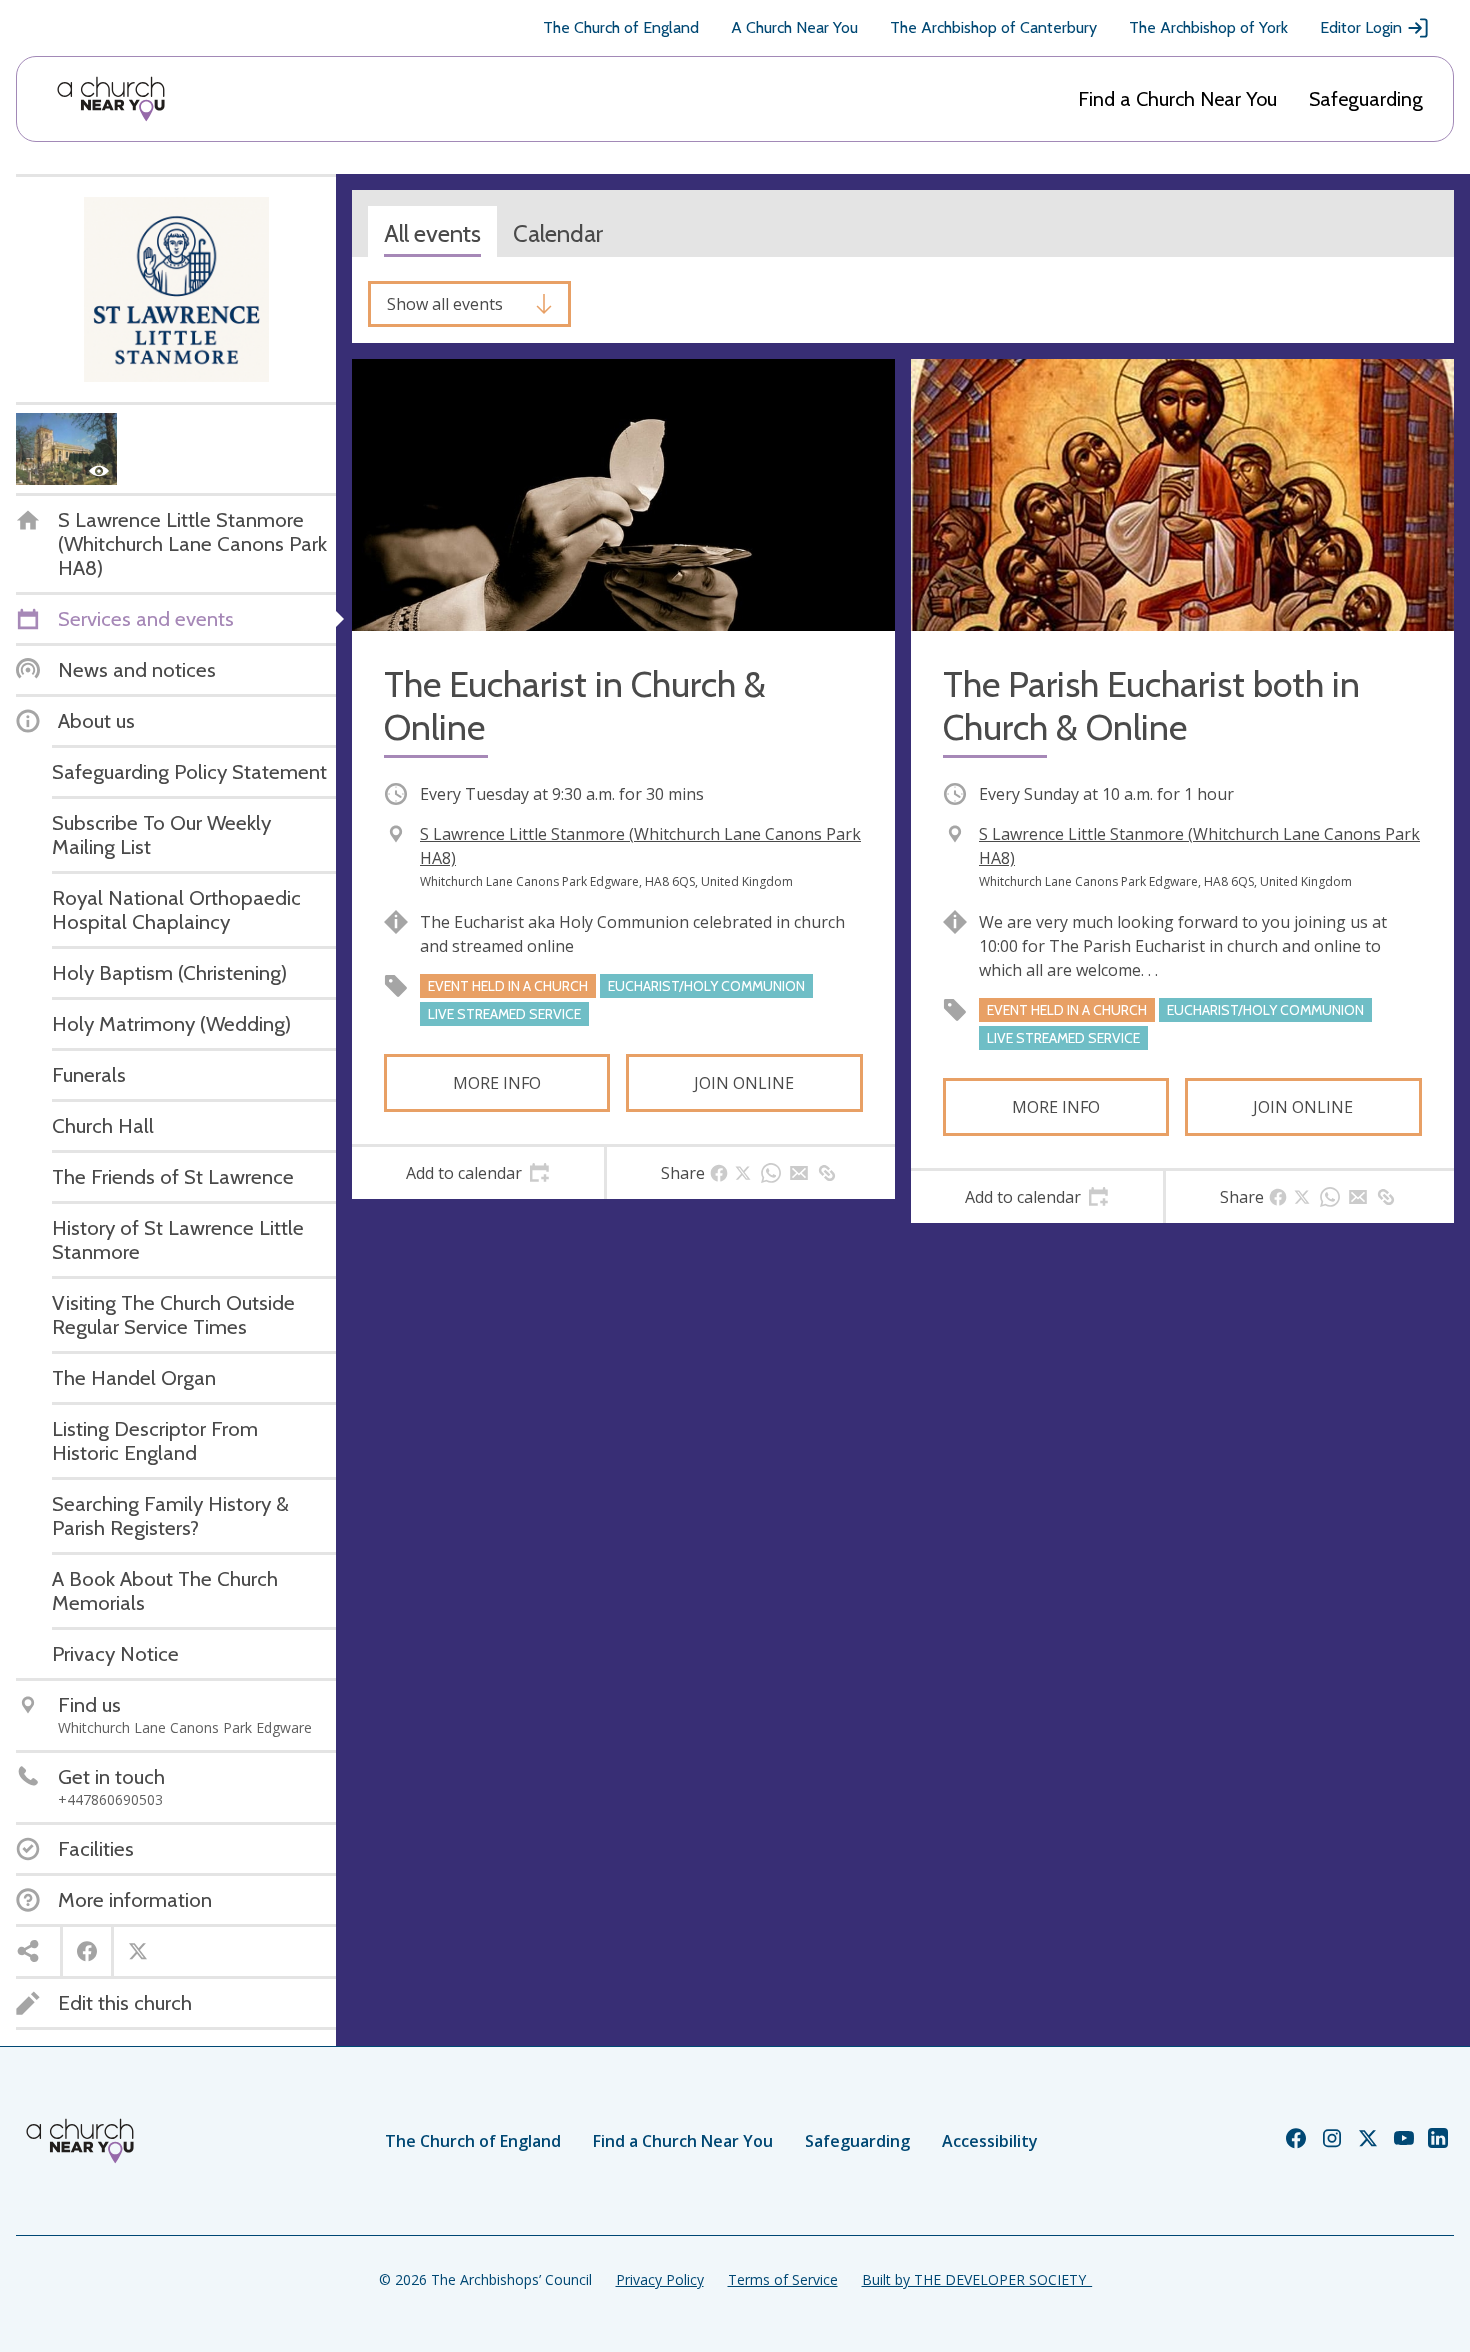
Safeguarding (1366, 99)
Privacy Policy (660, 2279)
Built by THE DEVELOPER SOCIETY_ (977, 2279)
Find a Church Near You (1177, 99)
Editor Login (1361, 27)
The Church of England (621, 27)
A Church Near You (794, 27)
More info (497, 1083)
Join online (744, 1083)
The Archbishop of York (1208, 27)
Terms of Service (783, 2279)
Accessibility (990, 2141)
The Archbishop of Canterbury (993, 27)
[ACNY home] (111, 99)
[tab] (478, 1173)
